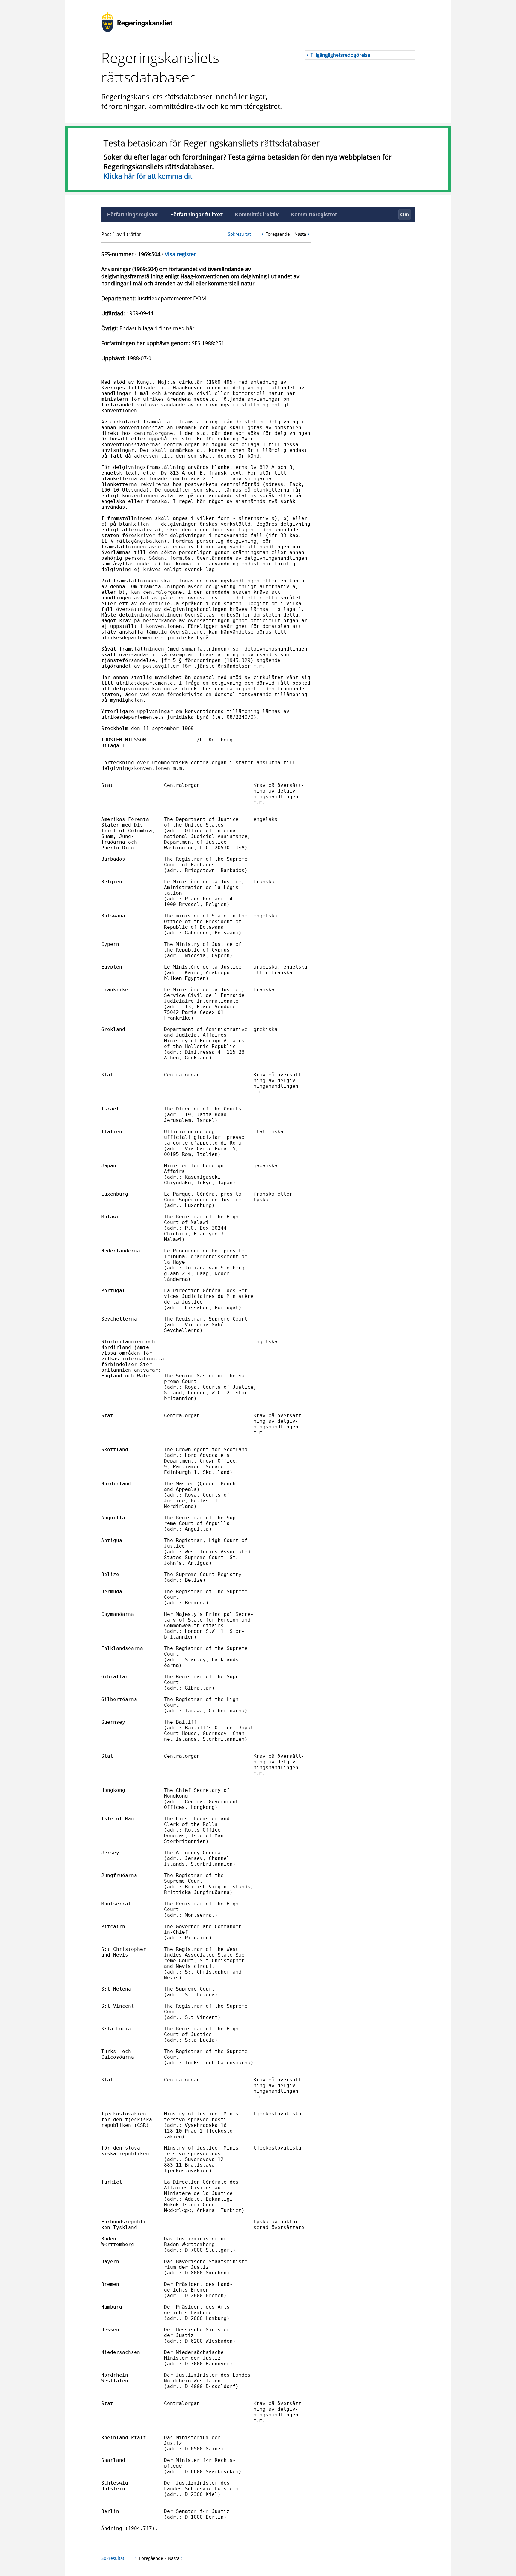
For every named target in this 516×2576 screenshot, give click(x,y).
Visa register (180, 254)
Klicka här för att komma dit (148, 176)
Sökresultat (239, 234)
